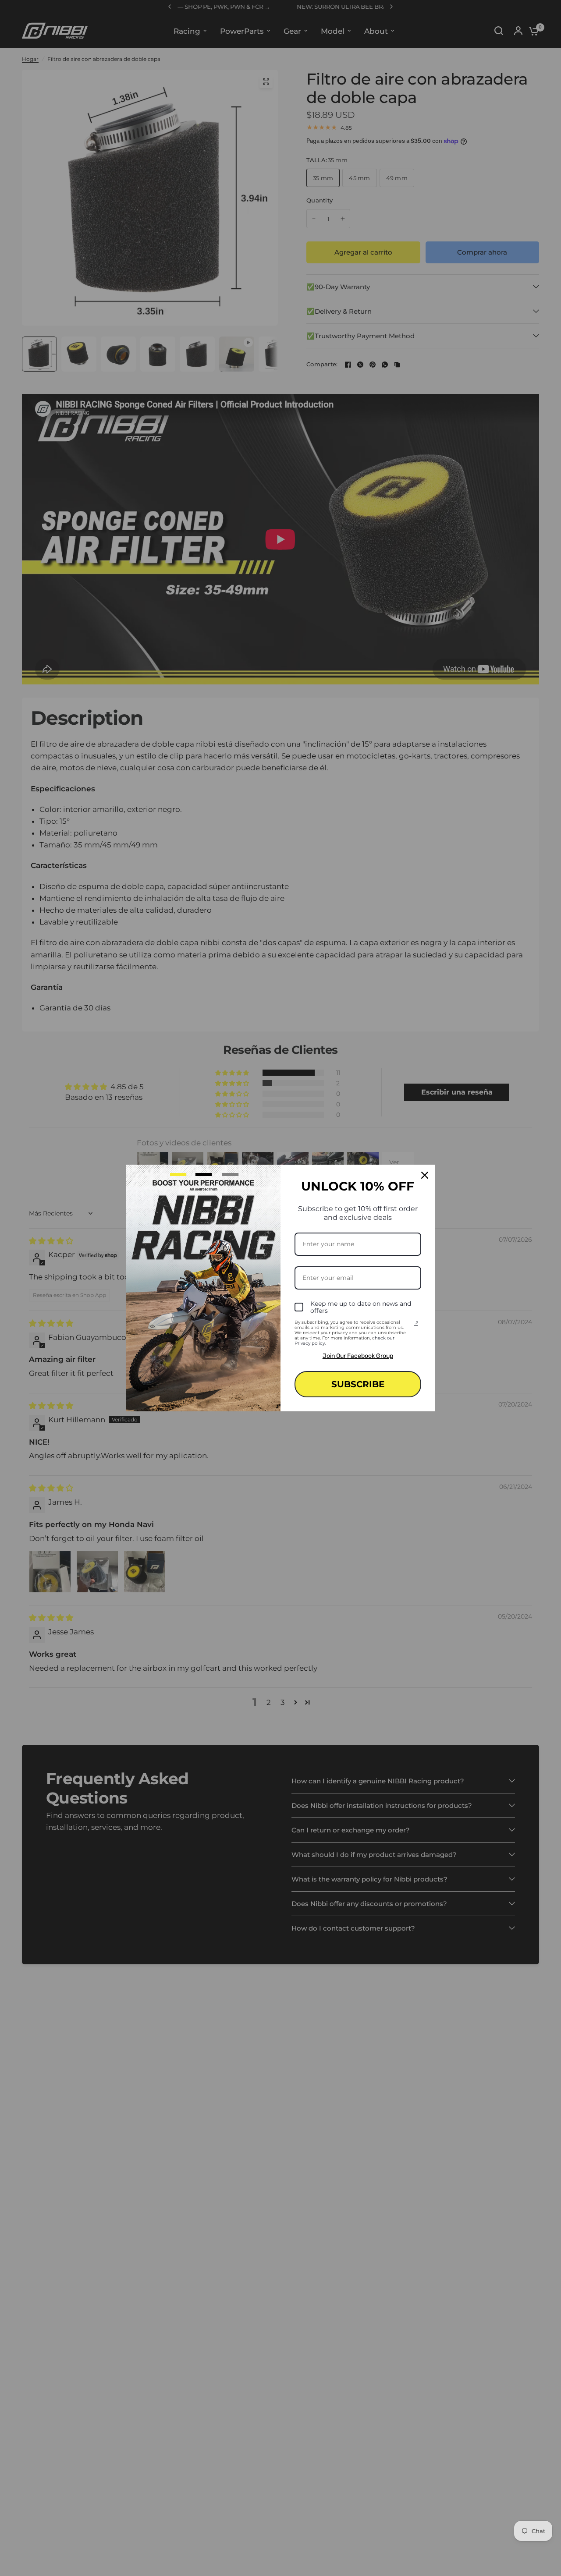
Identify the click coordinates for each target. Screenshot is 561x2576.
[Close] (425, 1175)
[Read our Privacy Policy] (416, 1324)
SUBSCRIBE (358, 1384)
